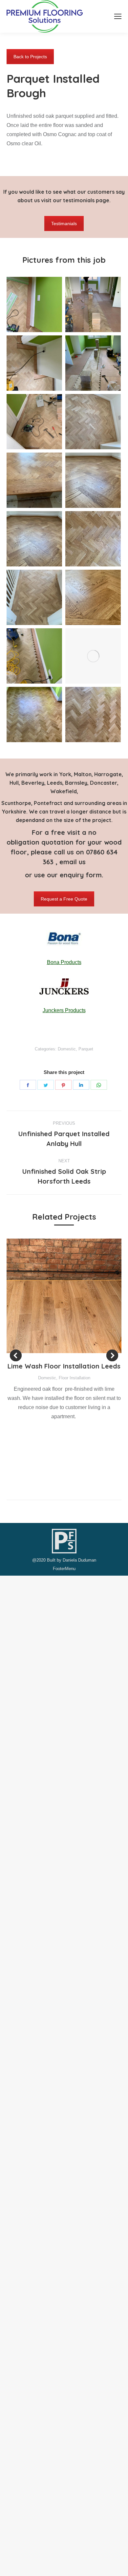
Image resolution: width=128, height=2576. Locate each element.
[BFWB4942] (34, 715)
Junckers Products (64, 1010)
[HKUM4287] (34, 539)
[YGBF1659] (34, 304)
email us (73, 862)
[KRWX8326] (93, 363)
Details (73, 1296)
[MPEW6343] (93, 480)
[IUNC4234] (93, 422)
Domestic (67, 1049)
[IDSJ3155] (34, 422)
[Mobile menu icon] (118, 16)
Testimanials (64, 224)
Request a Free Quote (64, 899)
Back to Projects (30, 57)
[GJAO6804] (34, 480)
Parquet (86, 1049)
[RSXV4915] (34, 363)
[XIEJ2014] (93, 715)
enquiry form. (82, 875)
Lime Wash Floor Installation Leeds (64, 1366)
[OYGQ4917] (34, 656)
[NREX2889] (93, 539)
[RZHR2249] (93, 656)
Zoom (55, 1296)
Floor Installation (75, 1378)
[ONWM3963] (93, 597)
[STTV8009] (93, 304)
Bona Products (64, 962)
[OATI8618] (34, 597)
